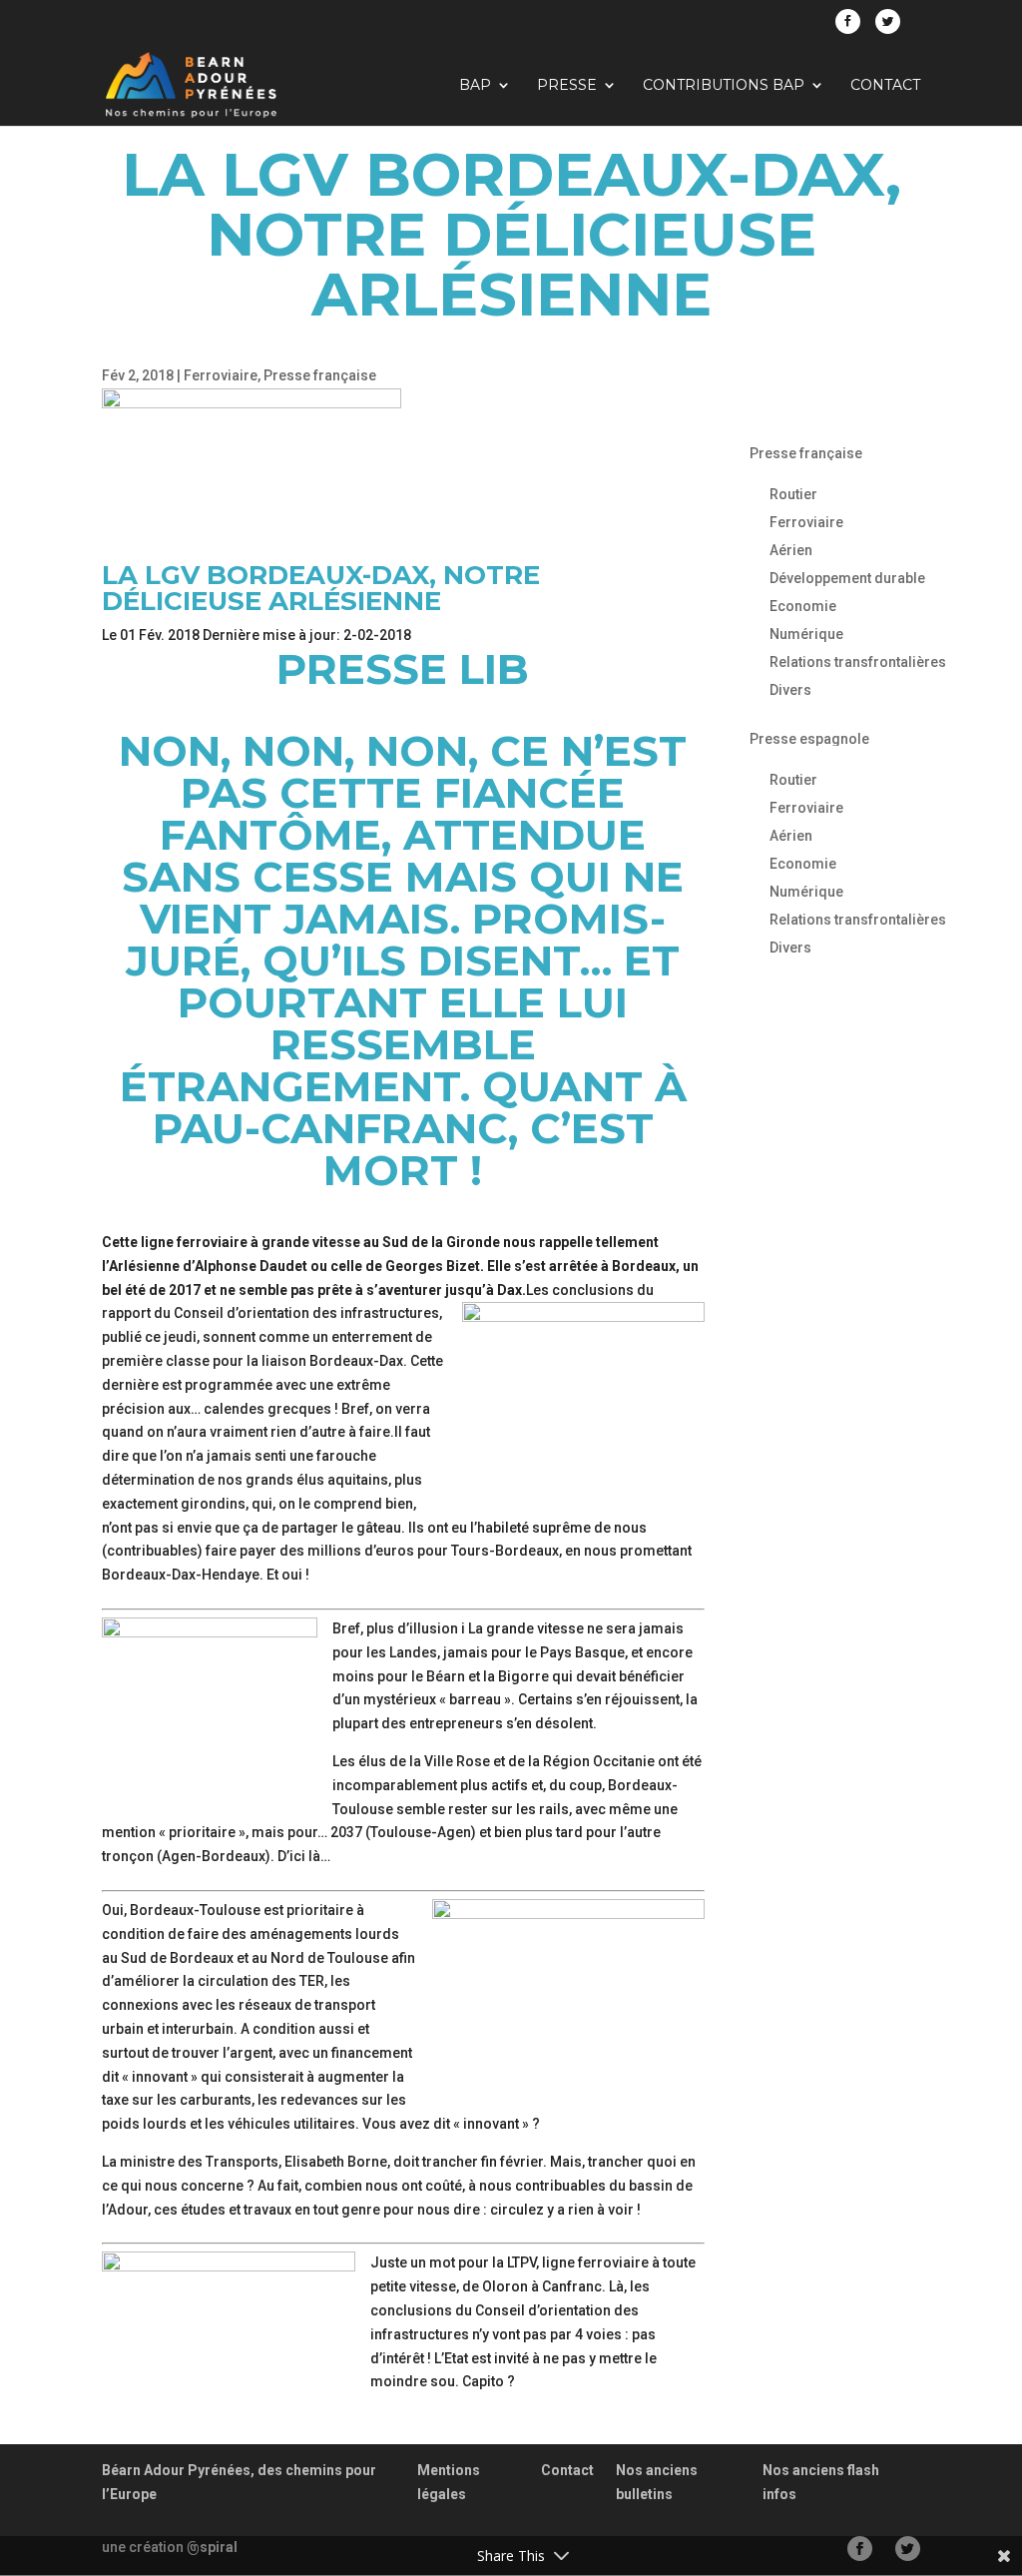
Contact (885, 86)
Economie (803, 606)
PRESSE (567, 86)
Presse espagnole (809, 739)
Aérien (791, 550)
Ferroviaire (221, 375)
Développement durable (847, 578)
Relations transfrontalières (858, 662)
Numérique (806, 634)
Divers (790, 690)
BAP (475, 86)
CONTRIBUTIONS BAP (724, 86)
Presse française (320, 375)
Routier (793, 494)
